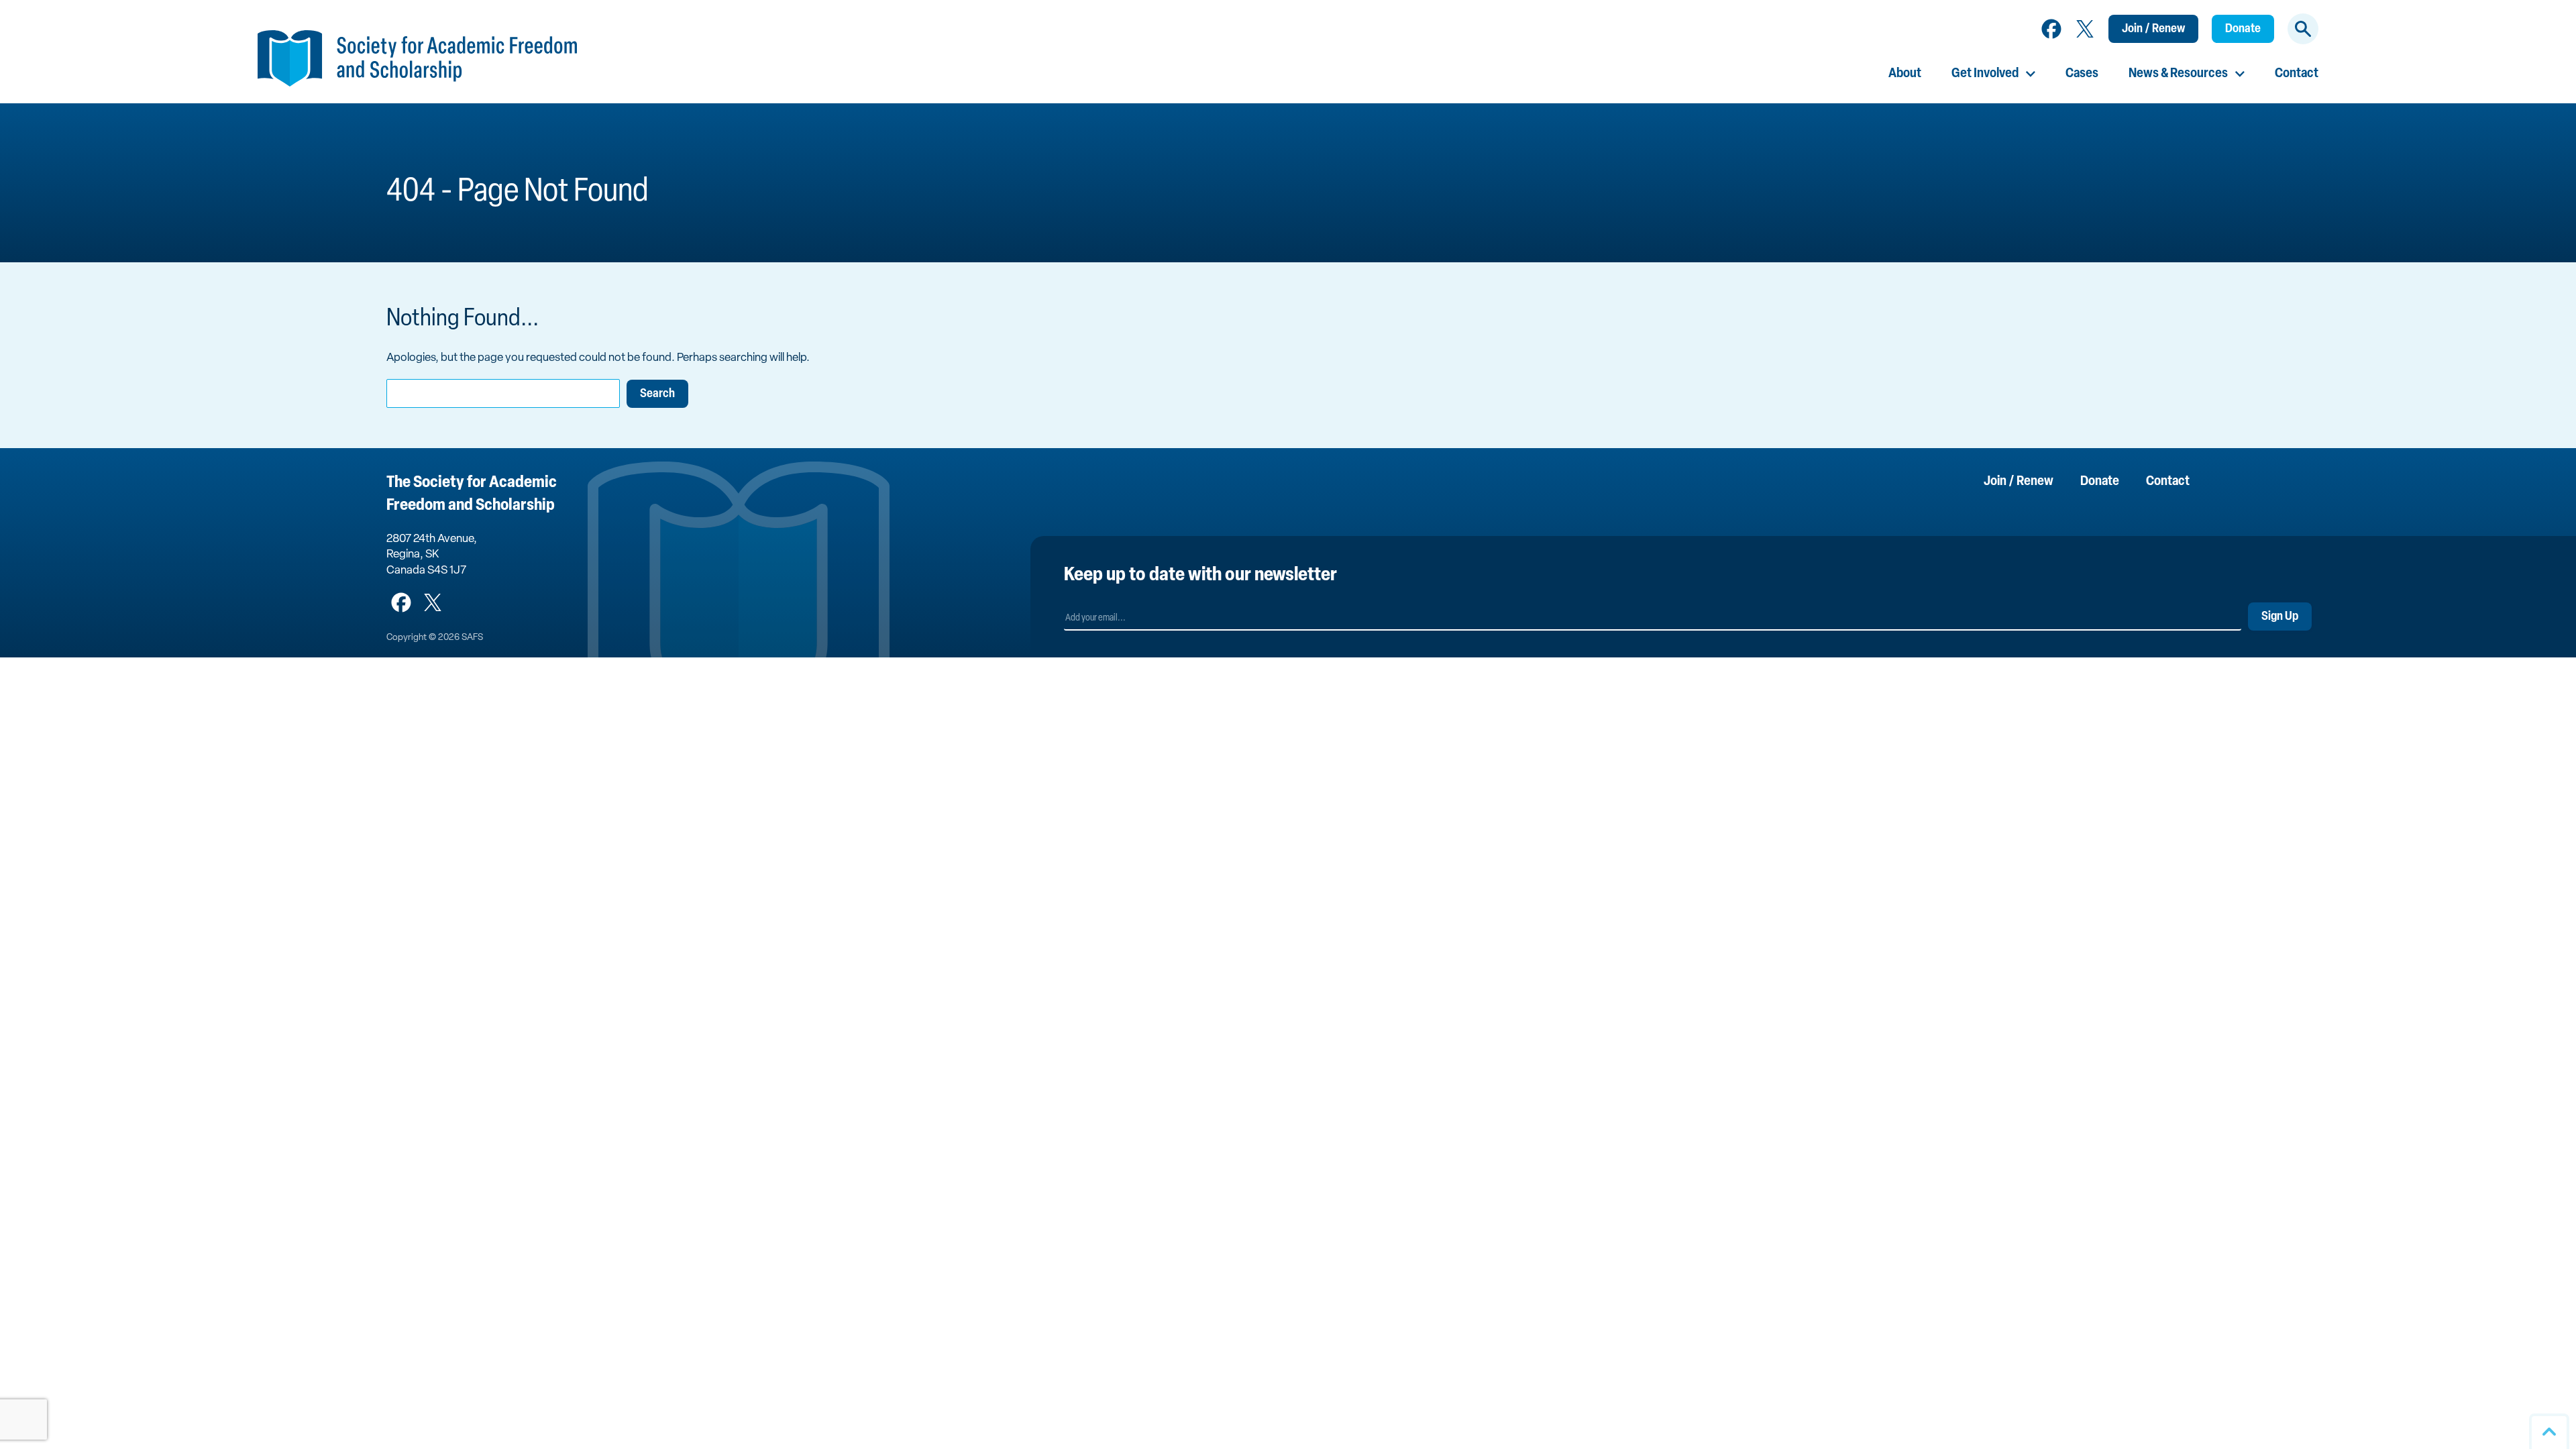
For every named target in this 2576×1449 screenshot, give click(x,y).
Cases (2082, 74)
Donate (2243, 30)
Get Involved (1985, 74)
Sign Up (2280, 617)
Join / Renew (2153, 30)
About (1905, 74)
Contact (2297, 74)
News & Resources (2178, 74)
